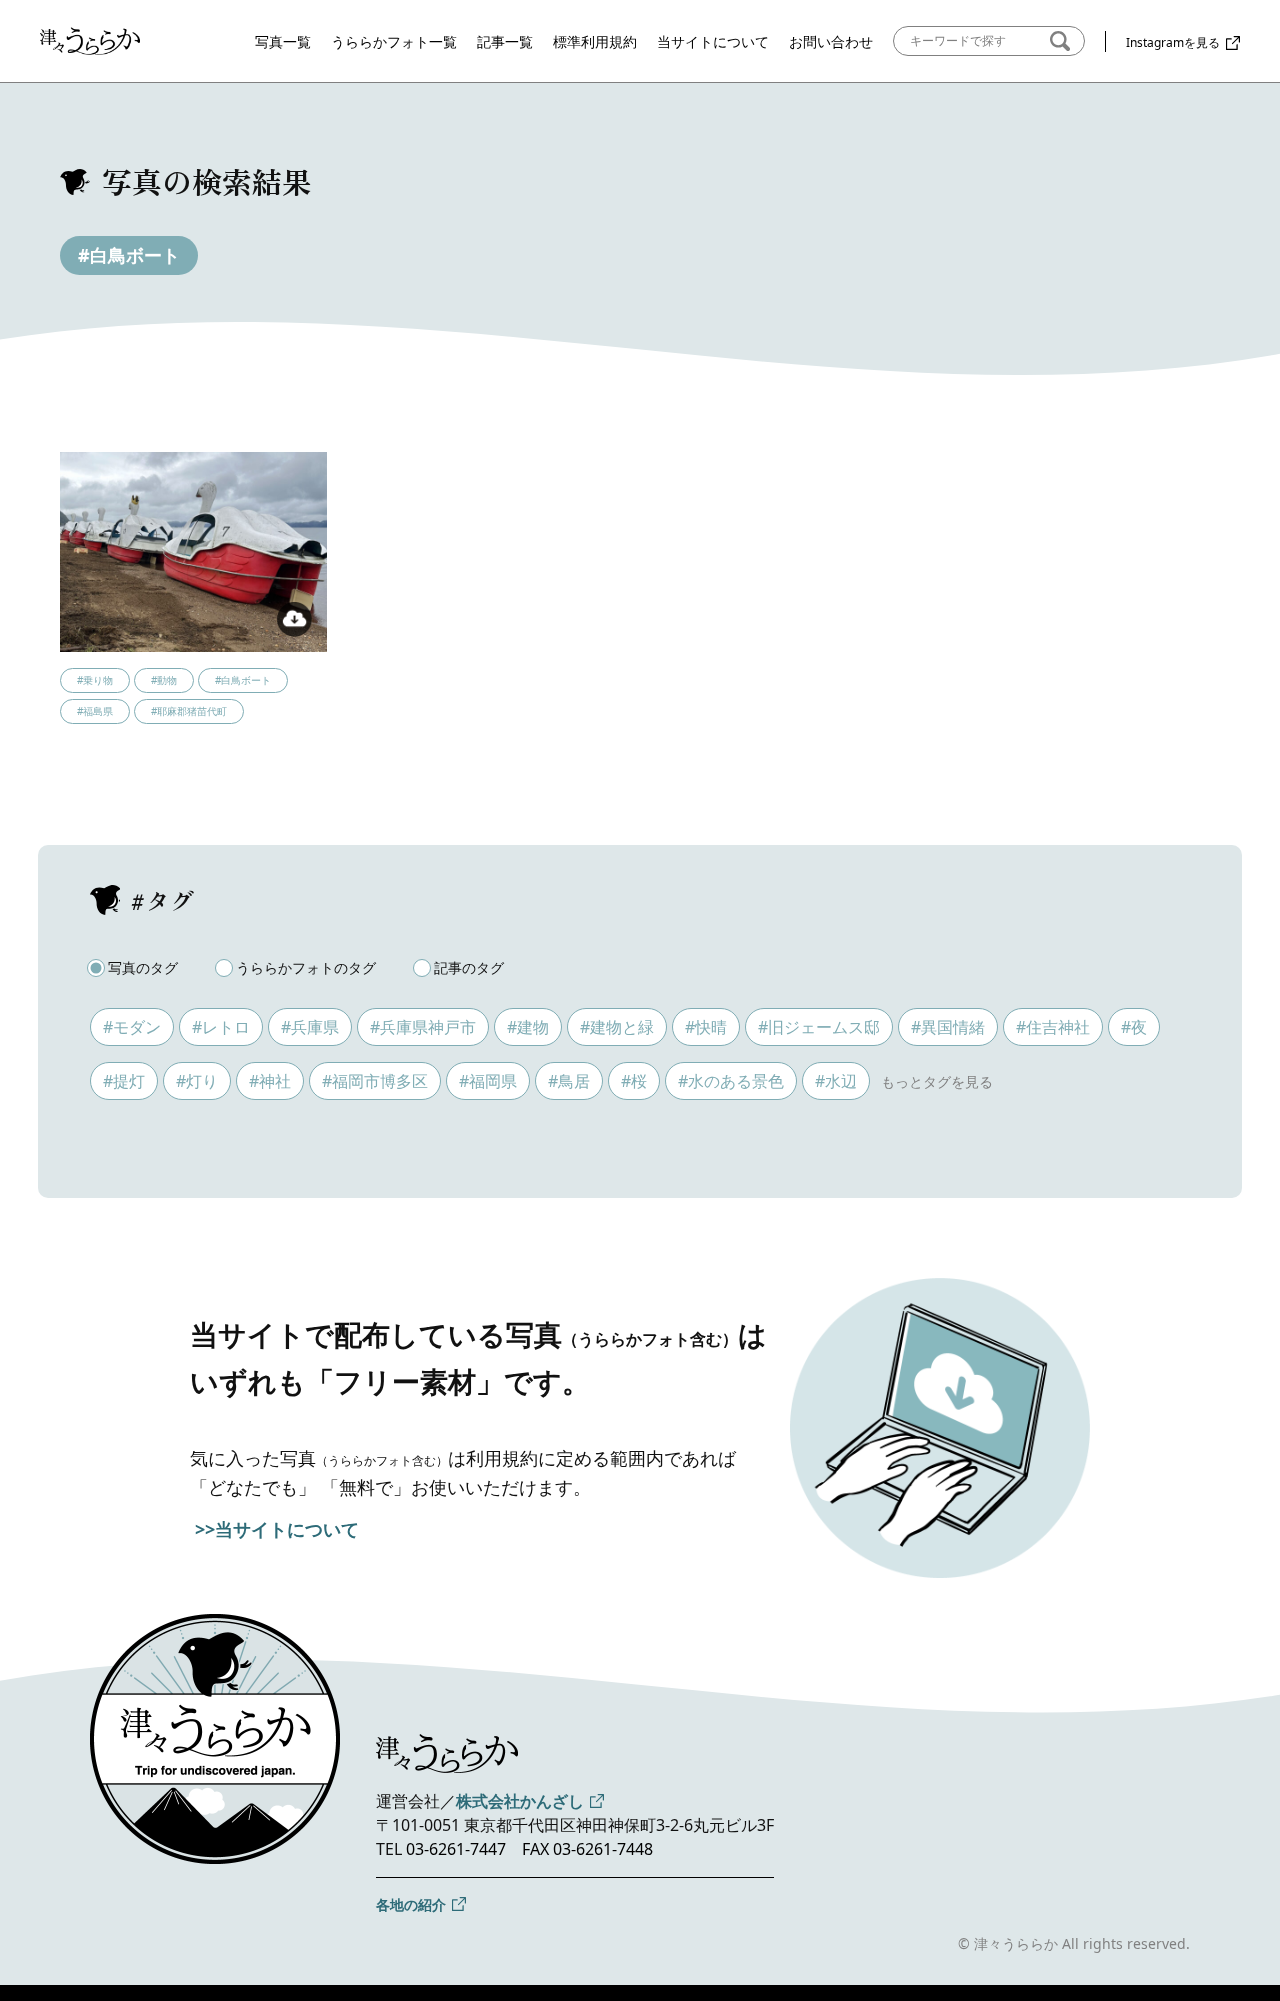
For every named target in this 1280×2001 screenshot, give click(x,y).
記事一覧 (505, 41)
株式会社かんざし (520, 1801)
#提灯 (124, 1081)
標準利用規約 (595, 41)
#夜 (1134, 1027)
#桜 (634, 1081)
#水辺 (836, 1081)
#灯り (197, 1081)
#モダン (132, 1027)
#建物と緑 (617, 1027)
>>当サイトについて (277, 1529)
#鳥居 (569, 1081)
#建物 (528, 1027)
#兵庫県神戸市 (423, 1027)
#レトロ (221, 1027)
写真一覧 (283, 41)
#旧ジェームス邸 (819, 1027)
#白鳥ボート (129, 255)
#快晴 (706, 1027)
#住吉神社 (1053, 1027)
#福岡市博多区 (375, 1081)
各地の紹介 (411, 1904)
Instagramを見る (1173, 42)
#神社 (270, 1081)
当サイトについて (713, 41)
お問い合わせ (831, 41)
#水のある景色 (731, 1081)
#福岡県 (488, 1081)
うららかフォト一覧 (394, 41)
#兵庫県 (310, 1027)
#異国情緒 (948, 1027)
